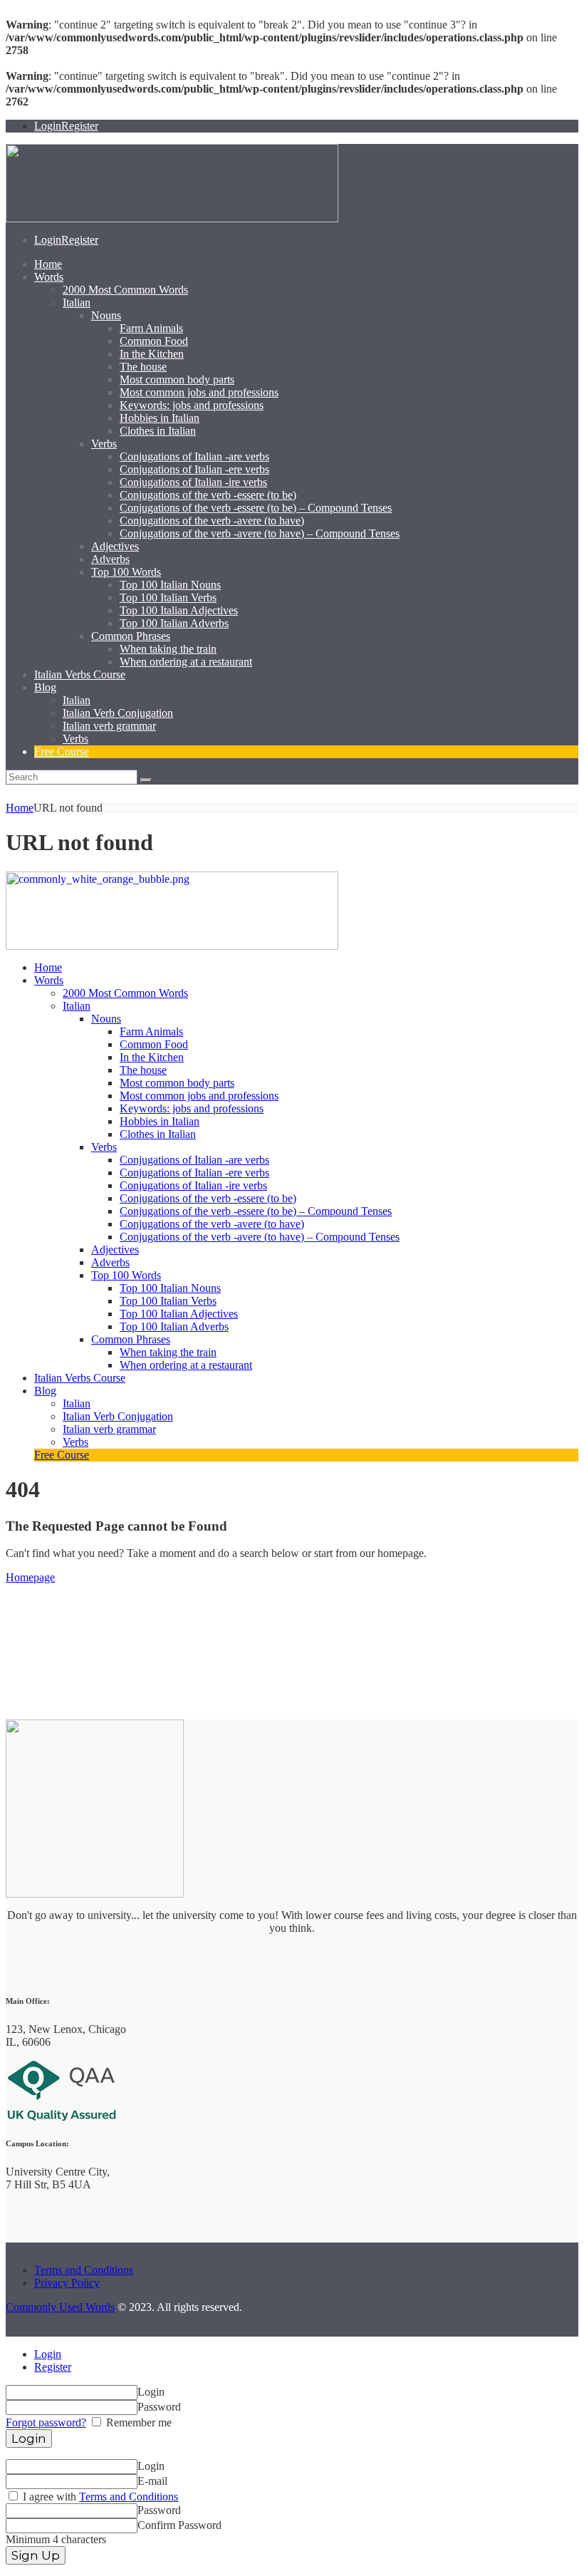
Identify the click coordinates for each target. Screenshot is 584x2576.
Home (20, 808)
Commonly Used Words (60, 2307)
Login (48, 2354)
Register (53, 2367)
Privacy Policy (67, 2283)
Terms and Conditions (84, 2270)
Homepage (30, 1577)
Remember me (137, 2422)
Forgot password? (46, 2422)
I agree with (99, 2497)
